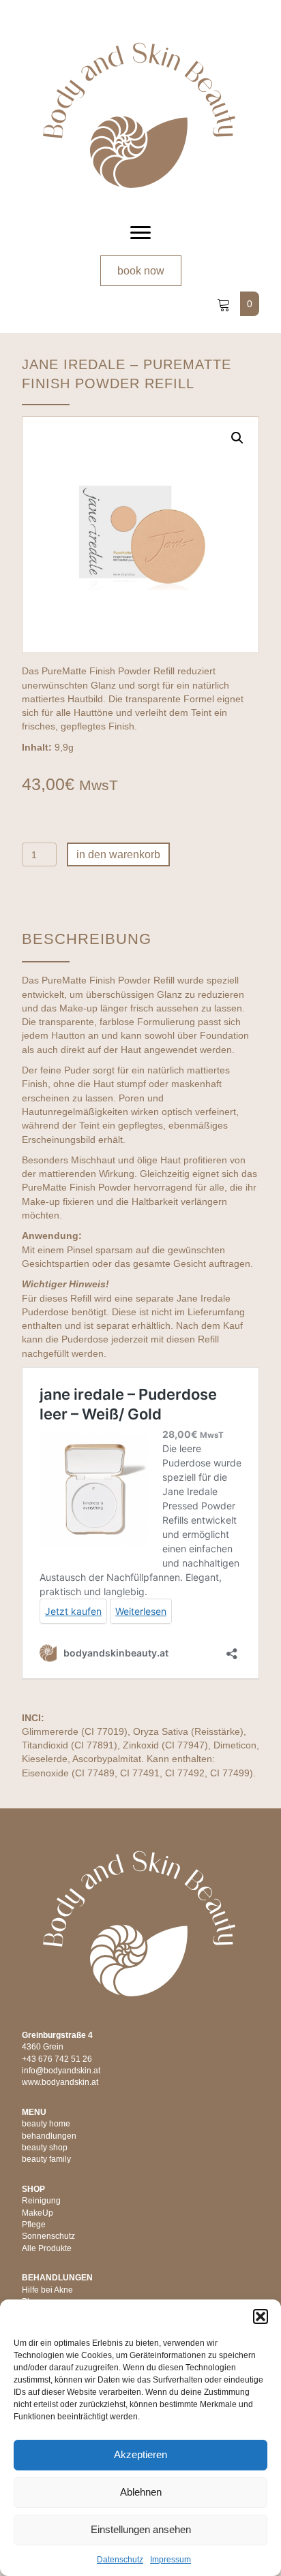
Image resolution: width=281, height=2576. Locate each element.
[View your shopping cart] (225, 304)
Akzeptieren (140, 2454)
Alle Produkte (47, 2248)
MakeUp (38, 2213)
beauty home (46, 2124)
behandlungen (49, 2136)
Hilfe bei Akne (47, 2290)
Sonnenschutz (48, 2236)
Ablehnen (141, 2492)
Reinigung (41, 2201)
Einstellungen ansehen (141, 2529)
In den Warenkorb (118, 854)
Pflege (34, 2225)
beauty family (46, 2159)
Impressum (171, 2560)
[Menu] (140, 233)
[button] (261, 2316)
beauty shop (45, 2148)
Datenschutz (120, 2560)
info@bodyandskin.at (61, 2071)
